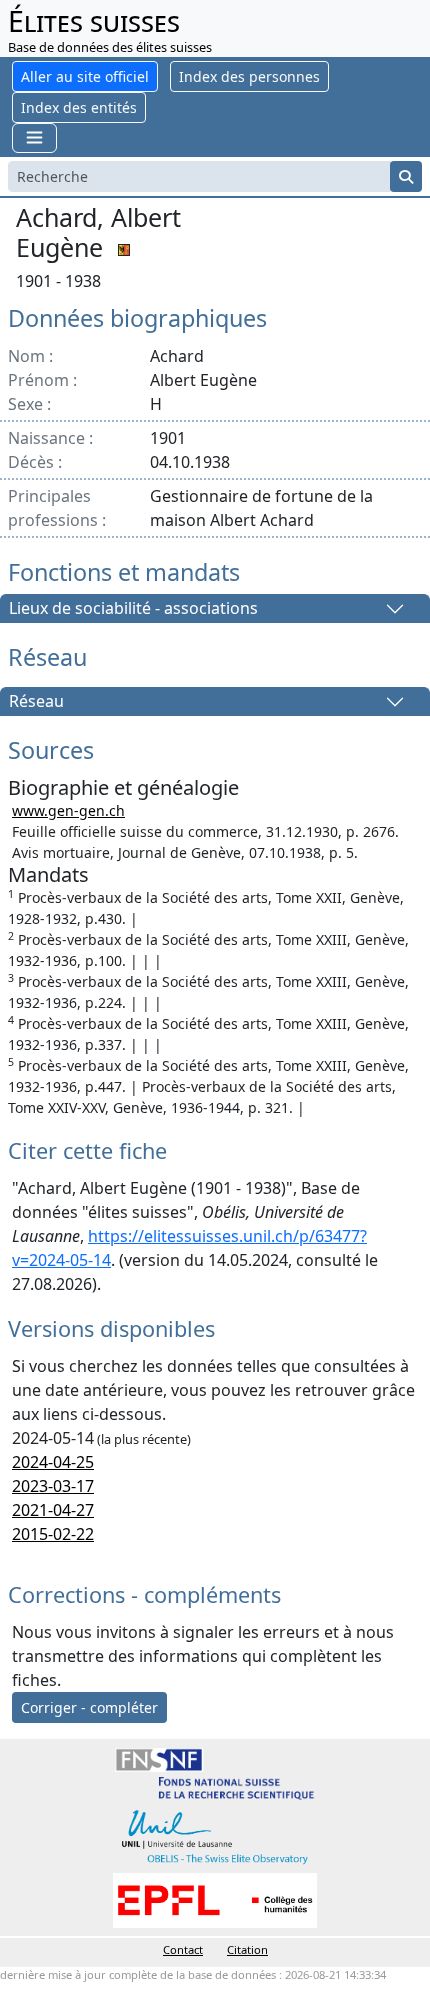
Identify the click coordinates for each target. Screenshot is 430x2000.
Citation (247, 1949)
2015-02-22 (53, 1534)
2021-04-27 (53, 1510)
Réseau (36, 702)
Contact (183, 1949)
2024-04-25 (53, 1462)
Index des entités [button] (79, 107)
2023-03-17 (53, 1486)
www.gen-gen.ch (68, 810)
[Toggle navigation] (34, 137)
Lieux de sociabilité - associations (133, 609)
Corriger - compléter (89, 1707)
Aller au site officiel (85, 76)
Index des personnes (249, 76)
